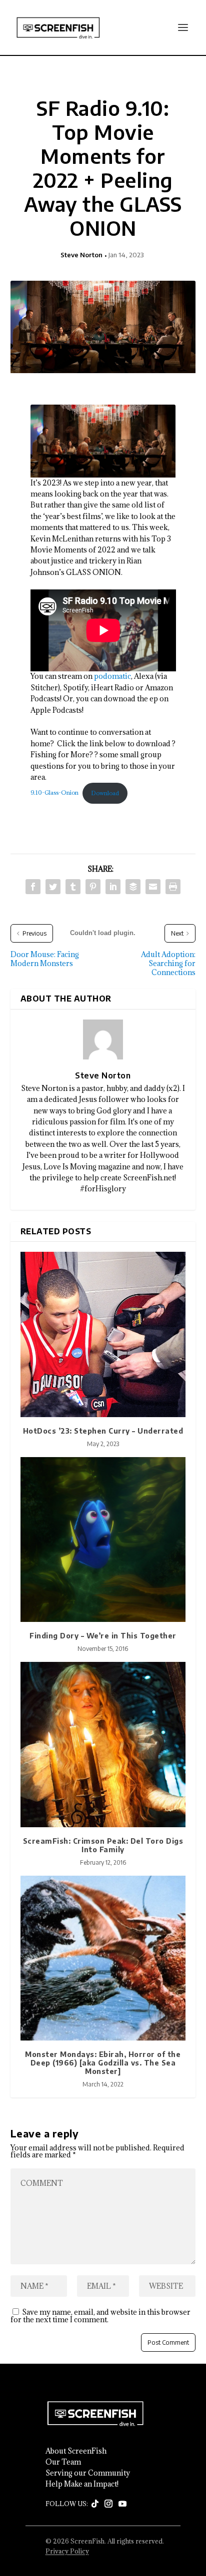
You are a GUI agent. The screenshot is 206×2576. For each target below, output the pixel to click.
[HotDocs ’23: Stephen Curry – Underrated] (103, 1334)
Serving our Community (88, 2473)
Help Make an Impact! (82, 2484)
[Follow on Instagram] (108, 2504)
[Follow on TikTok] (95, 2504)
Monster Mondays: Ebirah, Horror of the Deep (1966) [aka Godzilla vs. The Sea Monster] (103, 2063)
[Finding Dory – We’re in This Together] (103, 1540)
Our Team (63, 2462)
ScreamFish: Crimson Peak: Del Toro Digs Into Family (103, 1845)
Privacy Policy (67, 2551)
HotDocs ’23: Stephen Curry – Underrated (103, 1431)
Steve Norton (81, 255)
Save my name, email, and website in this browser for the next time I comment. (100, 2316)
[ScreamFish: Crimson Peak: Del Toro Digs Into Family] (103, 1745)
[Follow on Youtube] (122, 2504)
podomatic (112, 676)
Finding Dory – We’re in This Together (103, 1636)
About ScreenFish (76, 2451)
